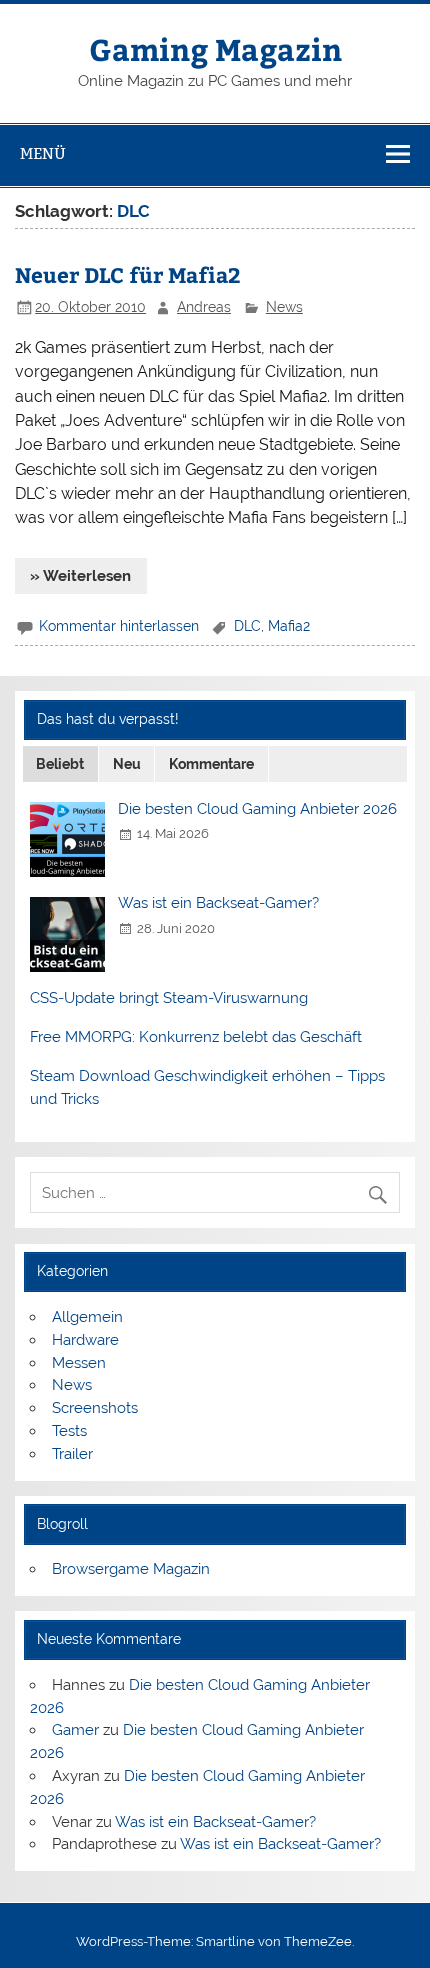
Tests (69, 1431)
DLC (247, 626)
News (284, 307)
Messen (79, 1363)
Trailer (72, 1454)
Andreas (204, 307)
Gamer (75, 1730)
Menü (43, 153)
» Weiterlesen (80, 576)
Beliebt (60, 764)
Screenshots (95, 1408)
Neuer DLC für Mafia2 (128, 274)
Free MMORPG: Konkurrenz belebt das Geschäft (196, 1037)
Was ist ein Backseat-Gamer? (218, 903)
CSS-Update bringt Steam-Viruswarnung (169, 998)
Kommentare (211, 764)
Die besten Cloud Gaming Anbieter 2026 (257, 809)
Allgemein (87, 1317)
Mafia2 (289, 626)
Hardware (85, 1340)
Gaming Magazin (215, 48)
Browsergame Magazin (131, 1569)
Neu (127, 764)
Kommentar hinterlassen (119, 626)
